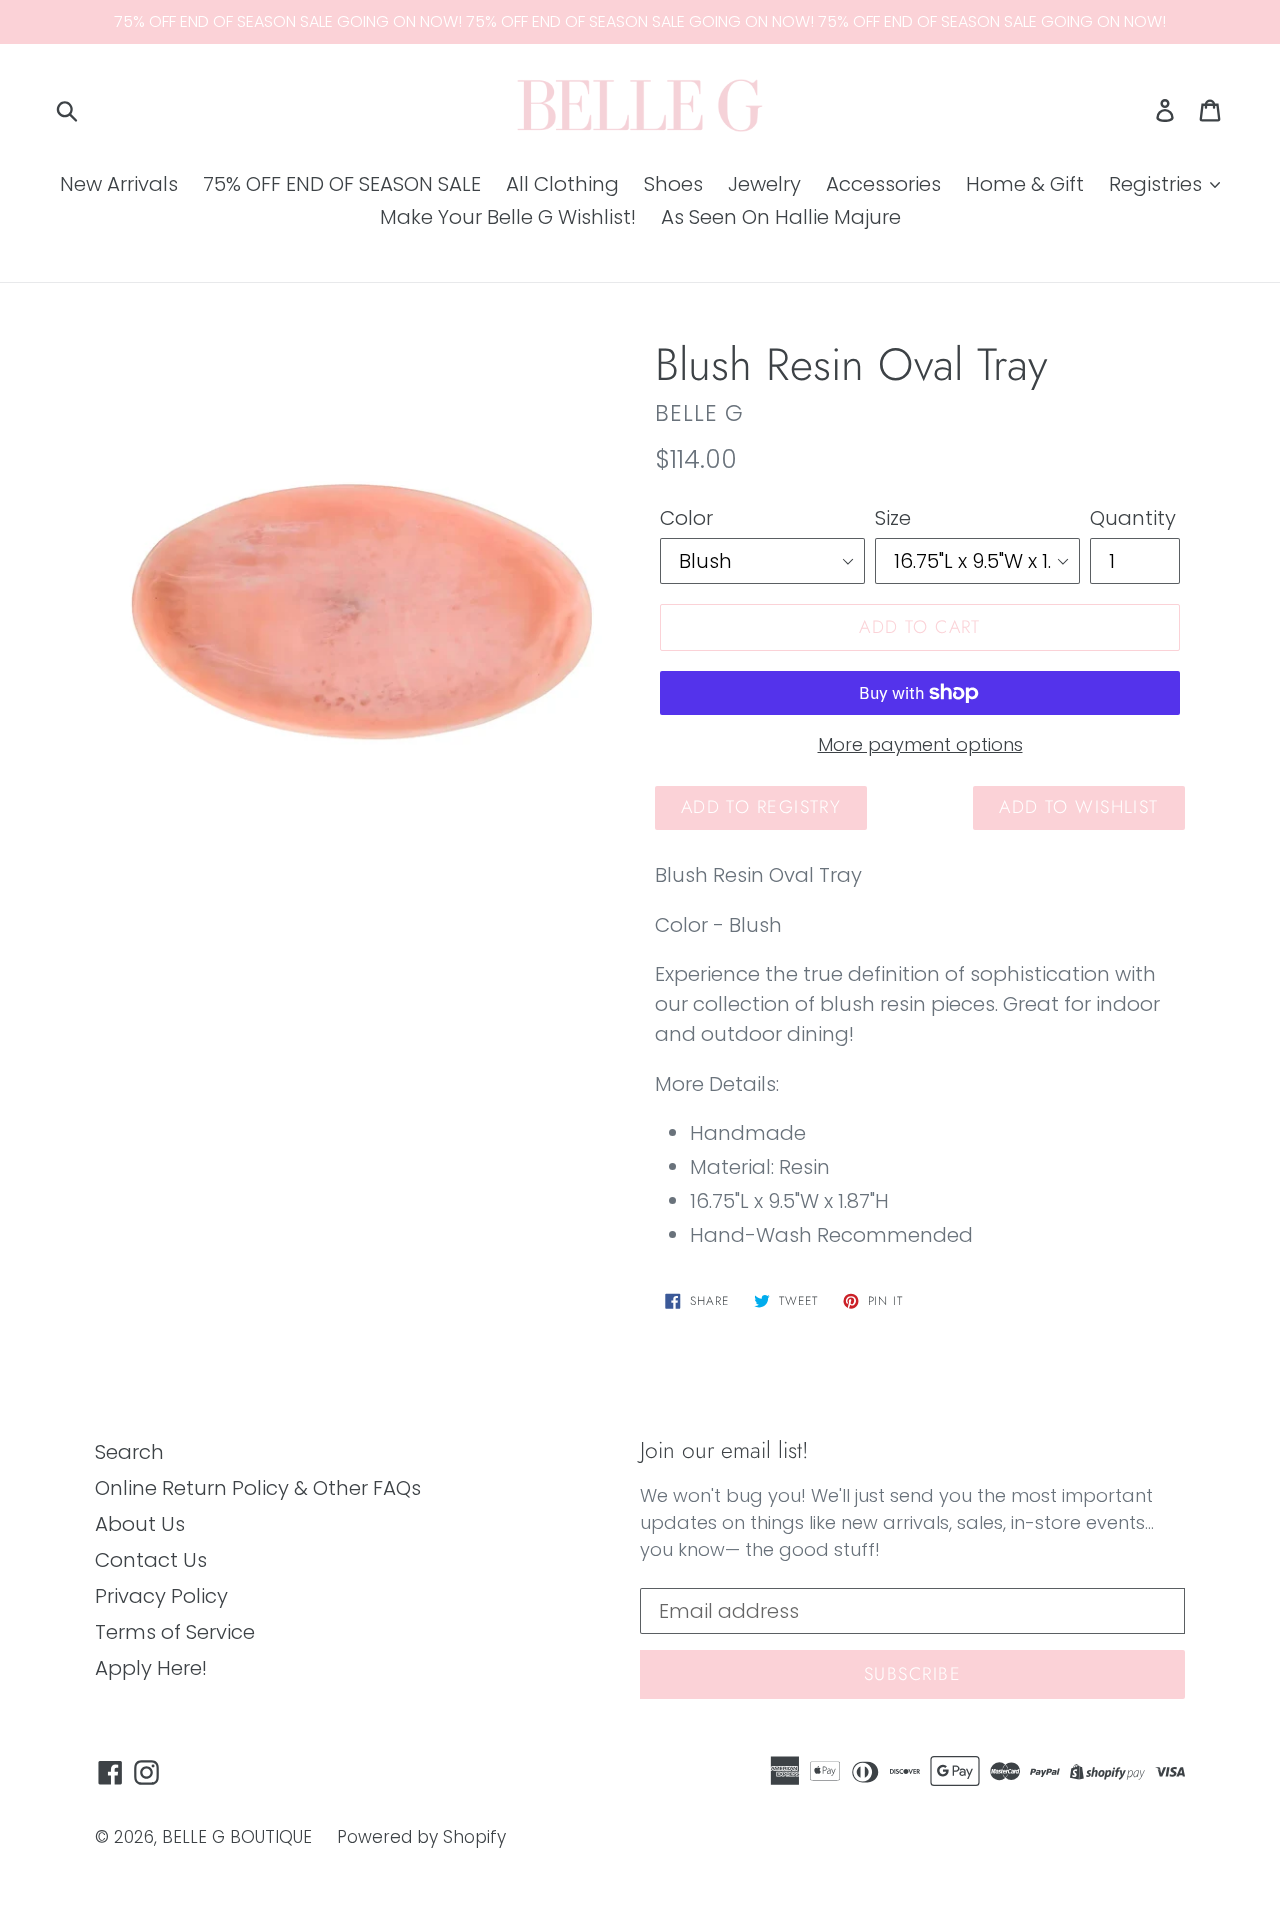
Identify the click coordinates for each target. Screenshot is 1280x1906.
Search (129, 1452)
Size (893, 518)
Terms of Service (175, 1632)
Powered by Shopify (421, 1837)
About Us (140, 1524)
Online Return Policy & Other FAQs (258, 1488)
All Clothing (562, 184)
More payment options (920, 744)
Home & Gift (1025, 184)
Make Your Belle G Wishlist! (508, 217)
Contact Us (151, 1560)
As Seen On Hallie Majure (781, 217)
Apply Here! (151, 1668)
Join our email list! (724, 1451)
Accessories (883, 184)
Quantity (1133, 518)
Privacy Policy (161, 1596)
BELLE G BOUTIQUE (237, 1837)
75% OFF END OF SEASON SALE (342, 184)
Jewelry (764, 184)
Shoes (673, 184)
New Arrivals (119, 184)
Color (686, 518)
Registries (1158, 184)
